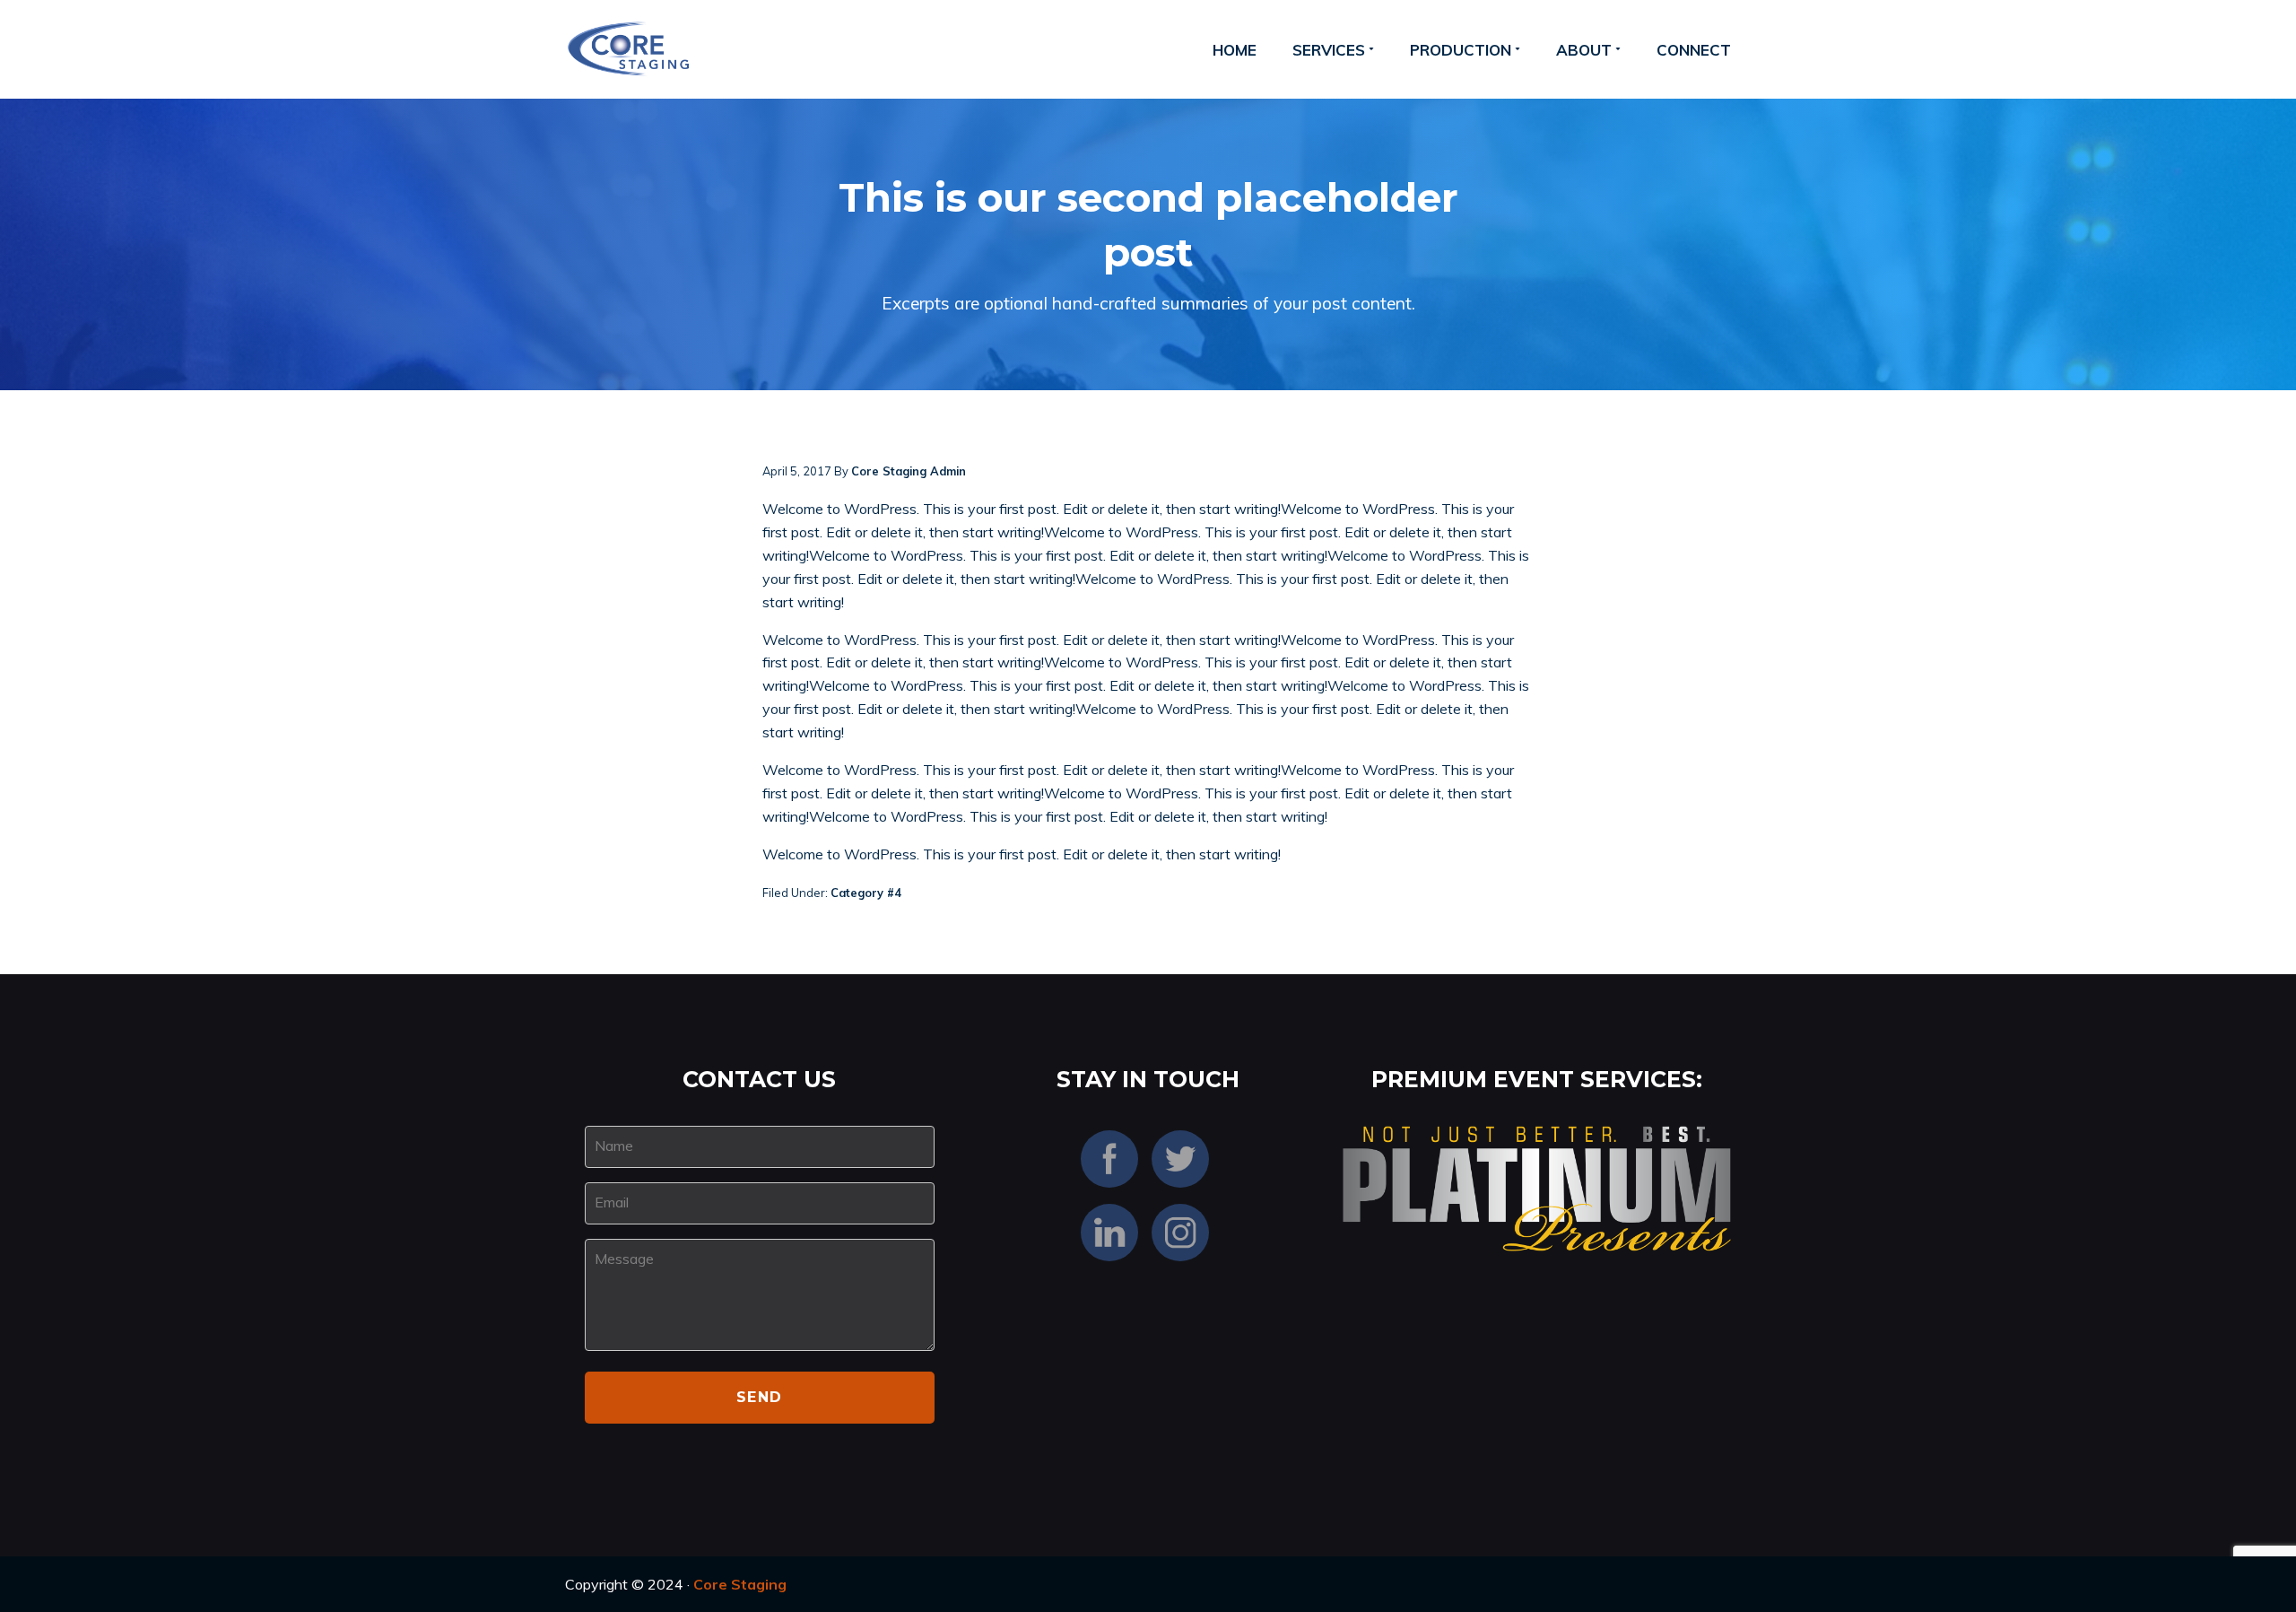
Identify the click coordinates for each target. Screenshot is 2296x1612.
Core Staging (740, 1584)
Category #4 (866, 893)
